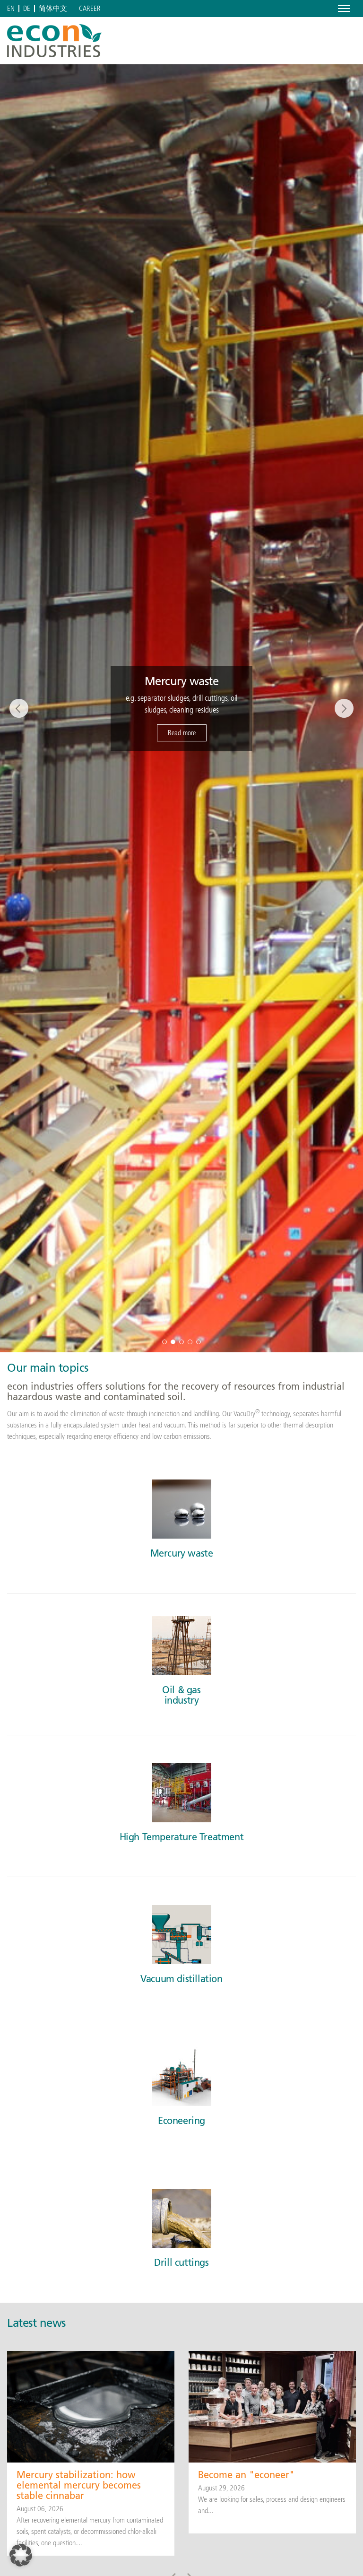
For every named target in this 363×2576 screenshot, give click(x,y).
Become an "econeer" (246, 2475)
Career (90, 9)
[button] (164, 1342)
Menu (342, 8)
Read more (182, 733)
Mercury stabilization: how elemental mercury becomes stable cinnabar (79, 2485)
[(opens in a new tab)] (272, 2406)
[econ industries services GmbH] (54, 41)
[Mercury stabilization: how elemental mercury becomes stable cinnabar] (91, 2406)
